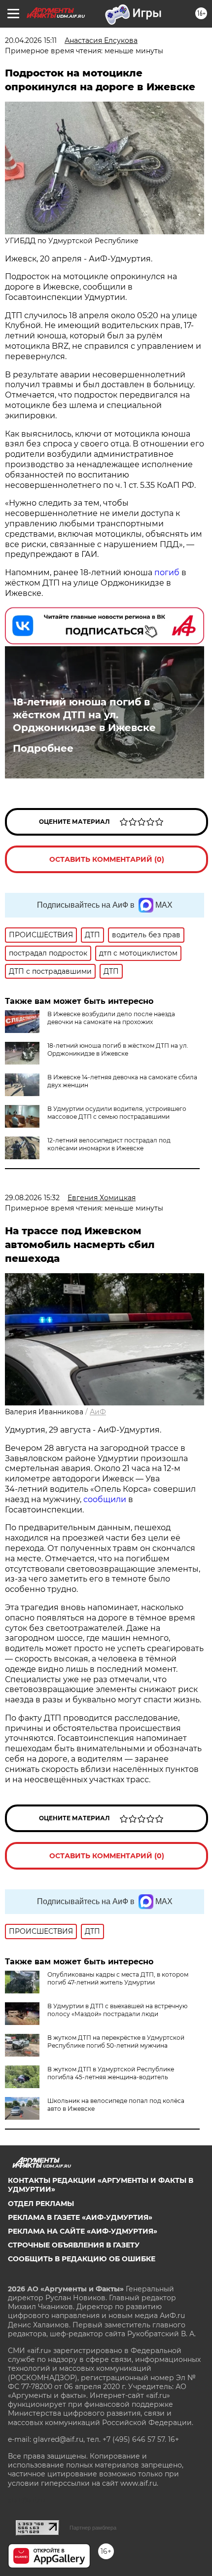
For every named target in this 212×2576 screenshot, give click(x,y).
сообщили (106, 1499)
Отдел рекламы (41, 2204)
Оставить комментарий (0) (107, 859)
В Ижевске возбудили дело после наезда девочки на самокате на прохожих (111, 1018)
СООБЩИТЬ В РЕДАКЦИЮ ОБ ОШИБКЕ (82, 2259)
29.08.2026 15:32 (32, 1198)
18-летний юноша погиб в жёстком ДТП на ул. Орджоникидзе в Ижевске (84, 715)
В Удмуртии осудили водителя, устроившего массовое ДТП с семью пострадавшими (117, 1113)
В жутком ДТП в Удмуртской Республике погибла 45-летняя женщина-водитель (111, 2073)
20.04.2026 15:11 (31, 40)
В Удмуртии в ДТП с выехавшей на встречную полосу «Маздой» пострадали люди (117, 2010)
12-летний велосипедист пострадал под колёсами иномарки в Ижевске (109, 1144)
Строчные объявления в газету (74, 2245)
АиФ (98, 1412)
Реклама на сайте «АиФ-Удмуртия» (83, 2231)
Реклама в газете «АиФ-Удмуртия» (80, 2217)
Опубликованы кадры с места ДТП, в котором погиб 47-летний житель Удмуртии (118, 1978)
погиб (167, 572)
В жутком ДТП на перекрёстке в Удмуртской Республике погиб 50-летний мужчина (116, 2042)
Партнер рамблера (93, 2528)
